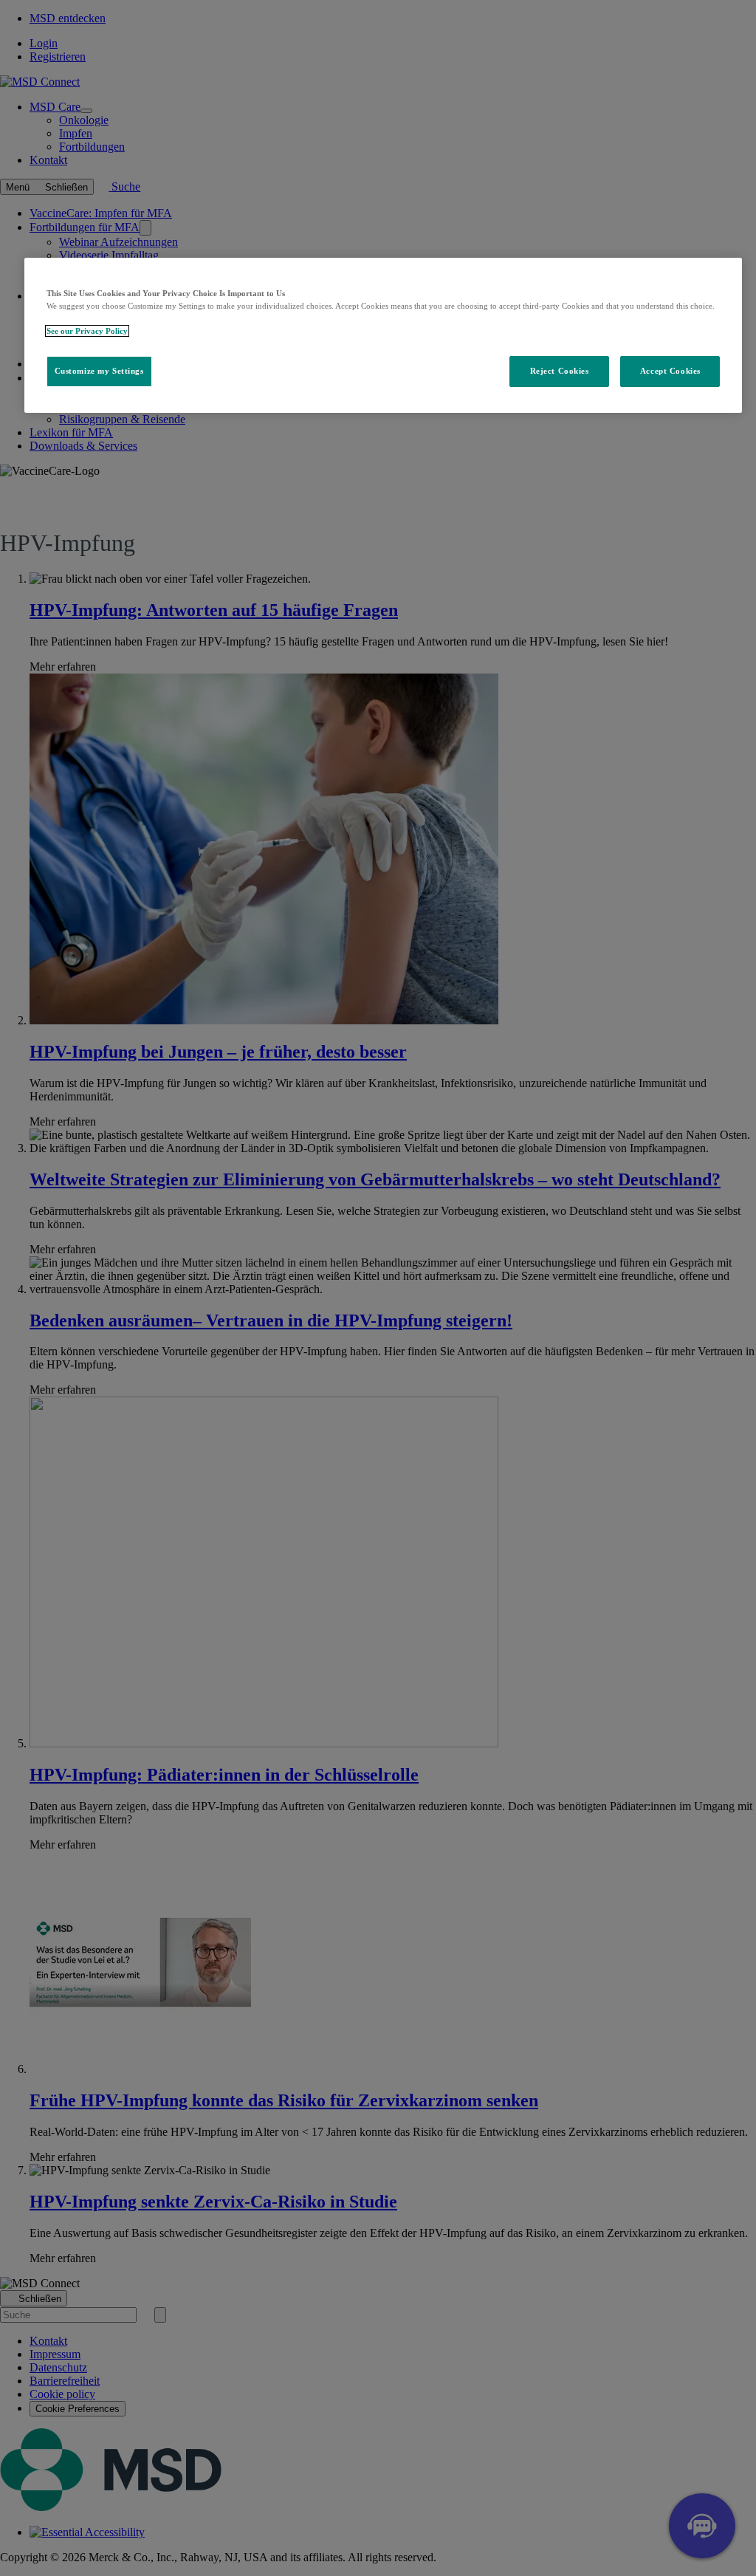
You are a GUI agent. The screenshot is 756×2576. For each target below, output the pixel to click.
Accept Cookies (670, 371)
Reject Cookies (560, 371)
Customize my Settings (99, 371)
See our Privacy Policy (87, 331)
